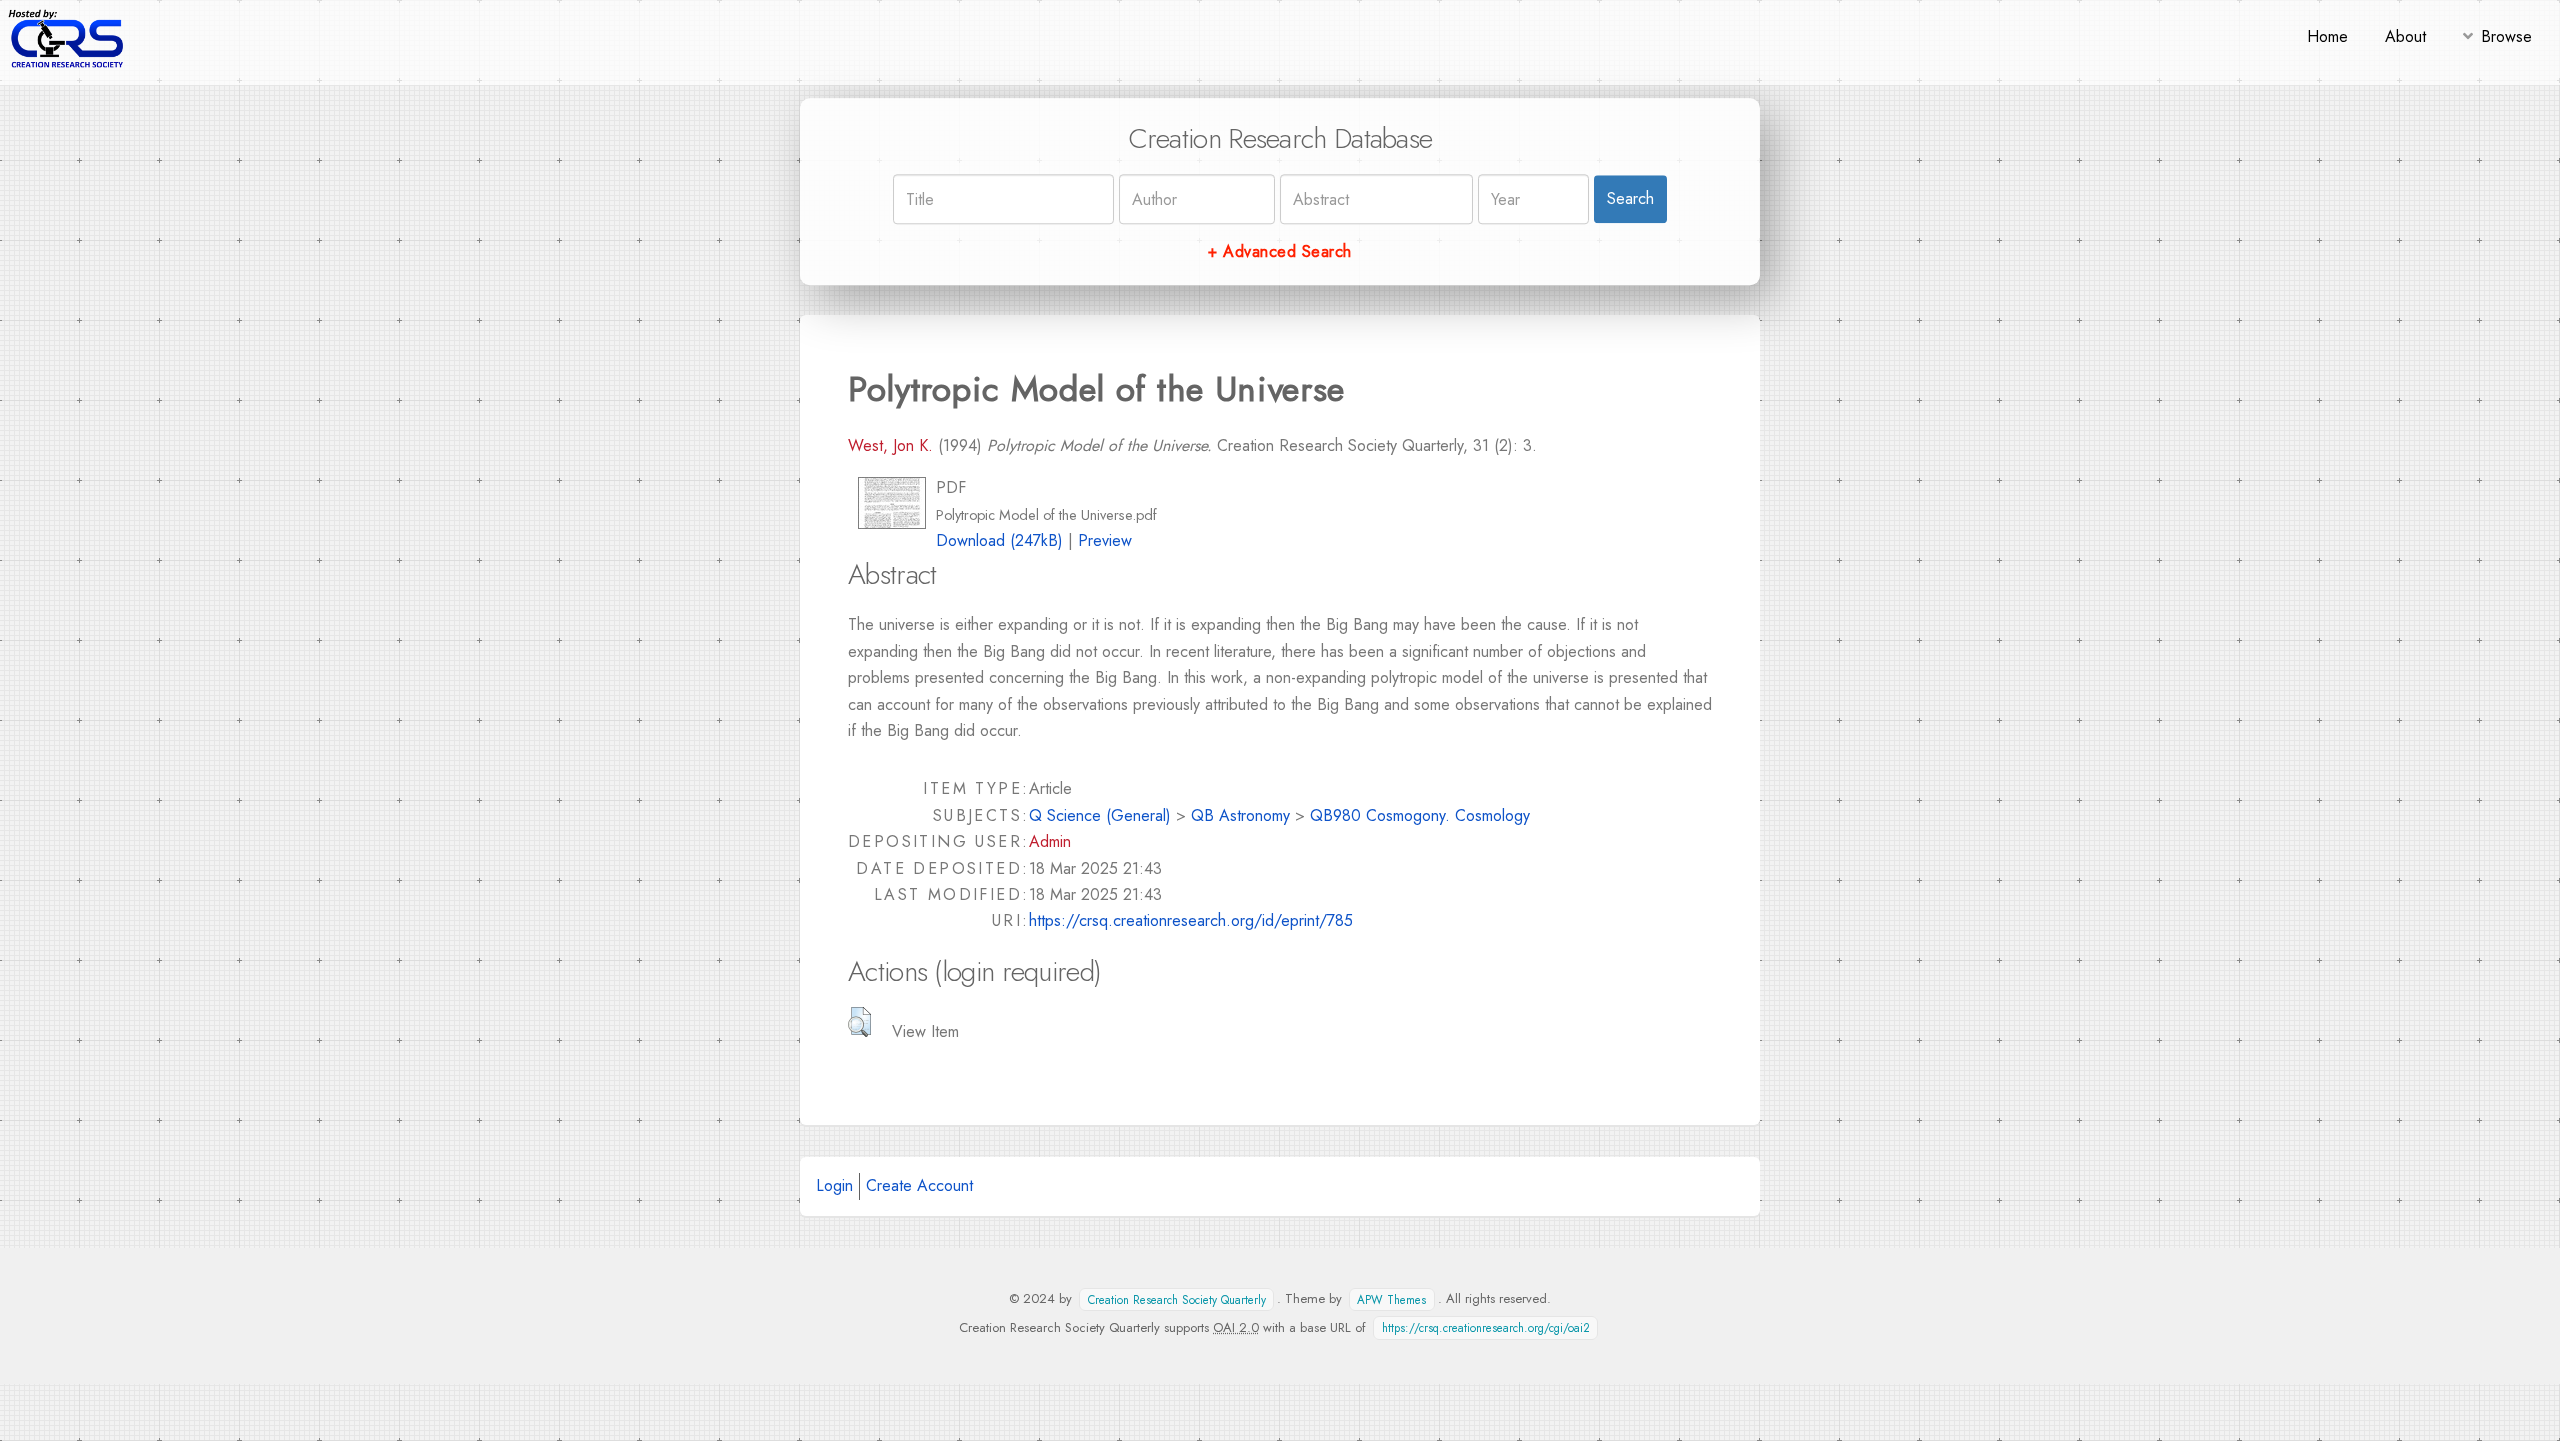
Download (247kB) (999, 540)
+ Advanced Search (1279, 251)
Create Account (919, 1185)
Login (834, 1185)
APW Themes (1391, 1299)
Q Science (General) (1100, 815)
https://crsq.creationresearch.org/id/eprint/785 (1191, 920)
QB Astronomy (1240, 815)
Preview (1105, 540)
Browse (2506, 36)
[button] (859, 1022)
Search (1630, 198)
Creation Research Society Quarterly (1177, 1299)
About (2405, 36)
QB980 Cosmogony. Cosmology (1420, 815)
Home (2327, 36)
